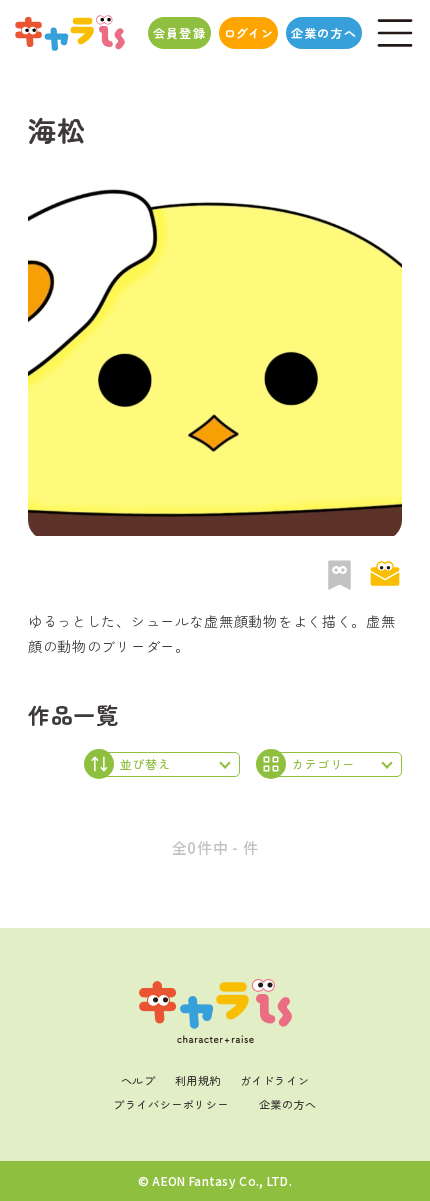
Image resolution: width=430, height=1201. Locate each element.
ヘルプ (138, 1080)
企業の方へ (324, 32)
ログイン (248, 32)
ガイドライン (274, 1080)
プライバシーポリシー (171, 1104)
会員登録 (179, 32)
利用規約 (198, 1080)
